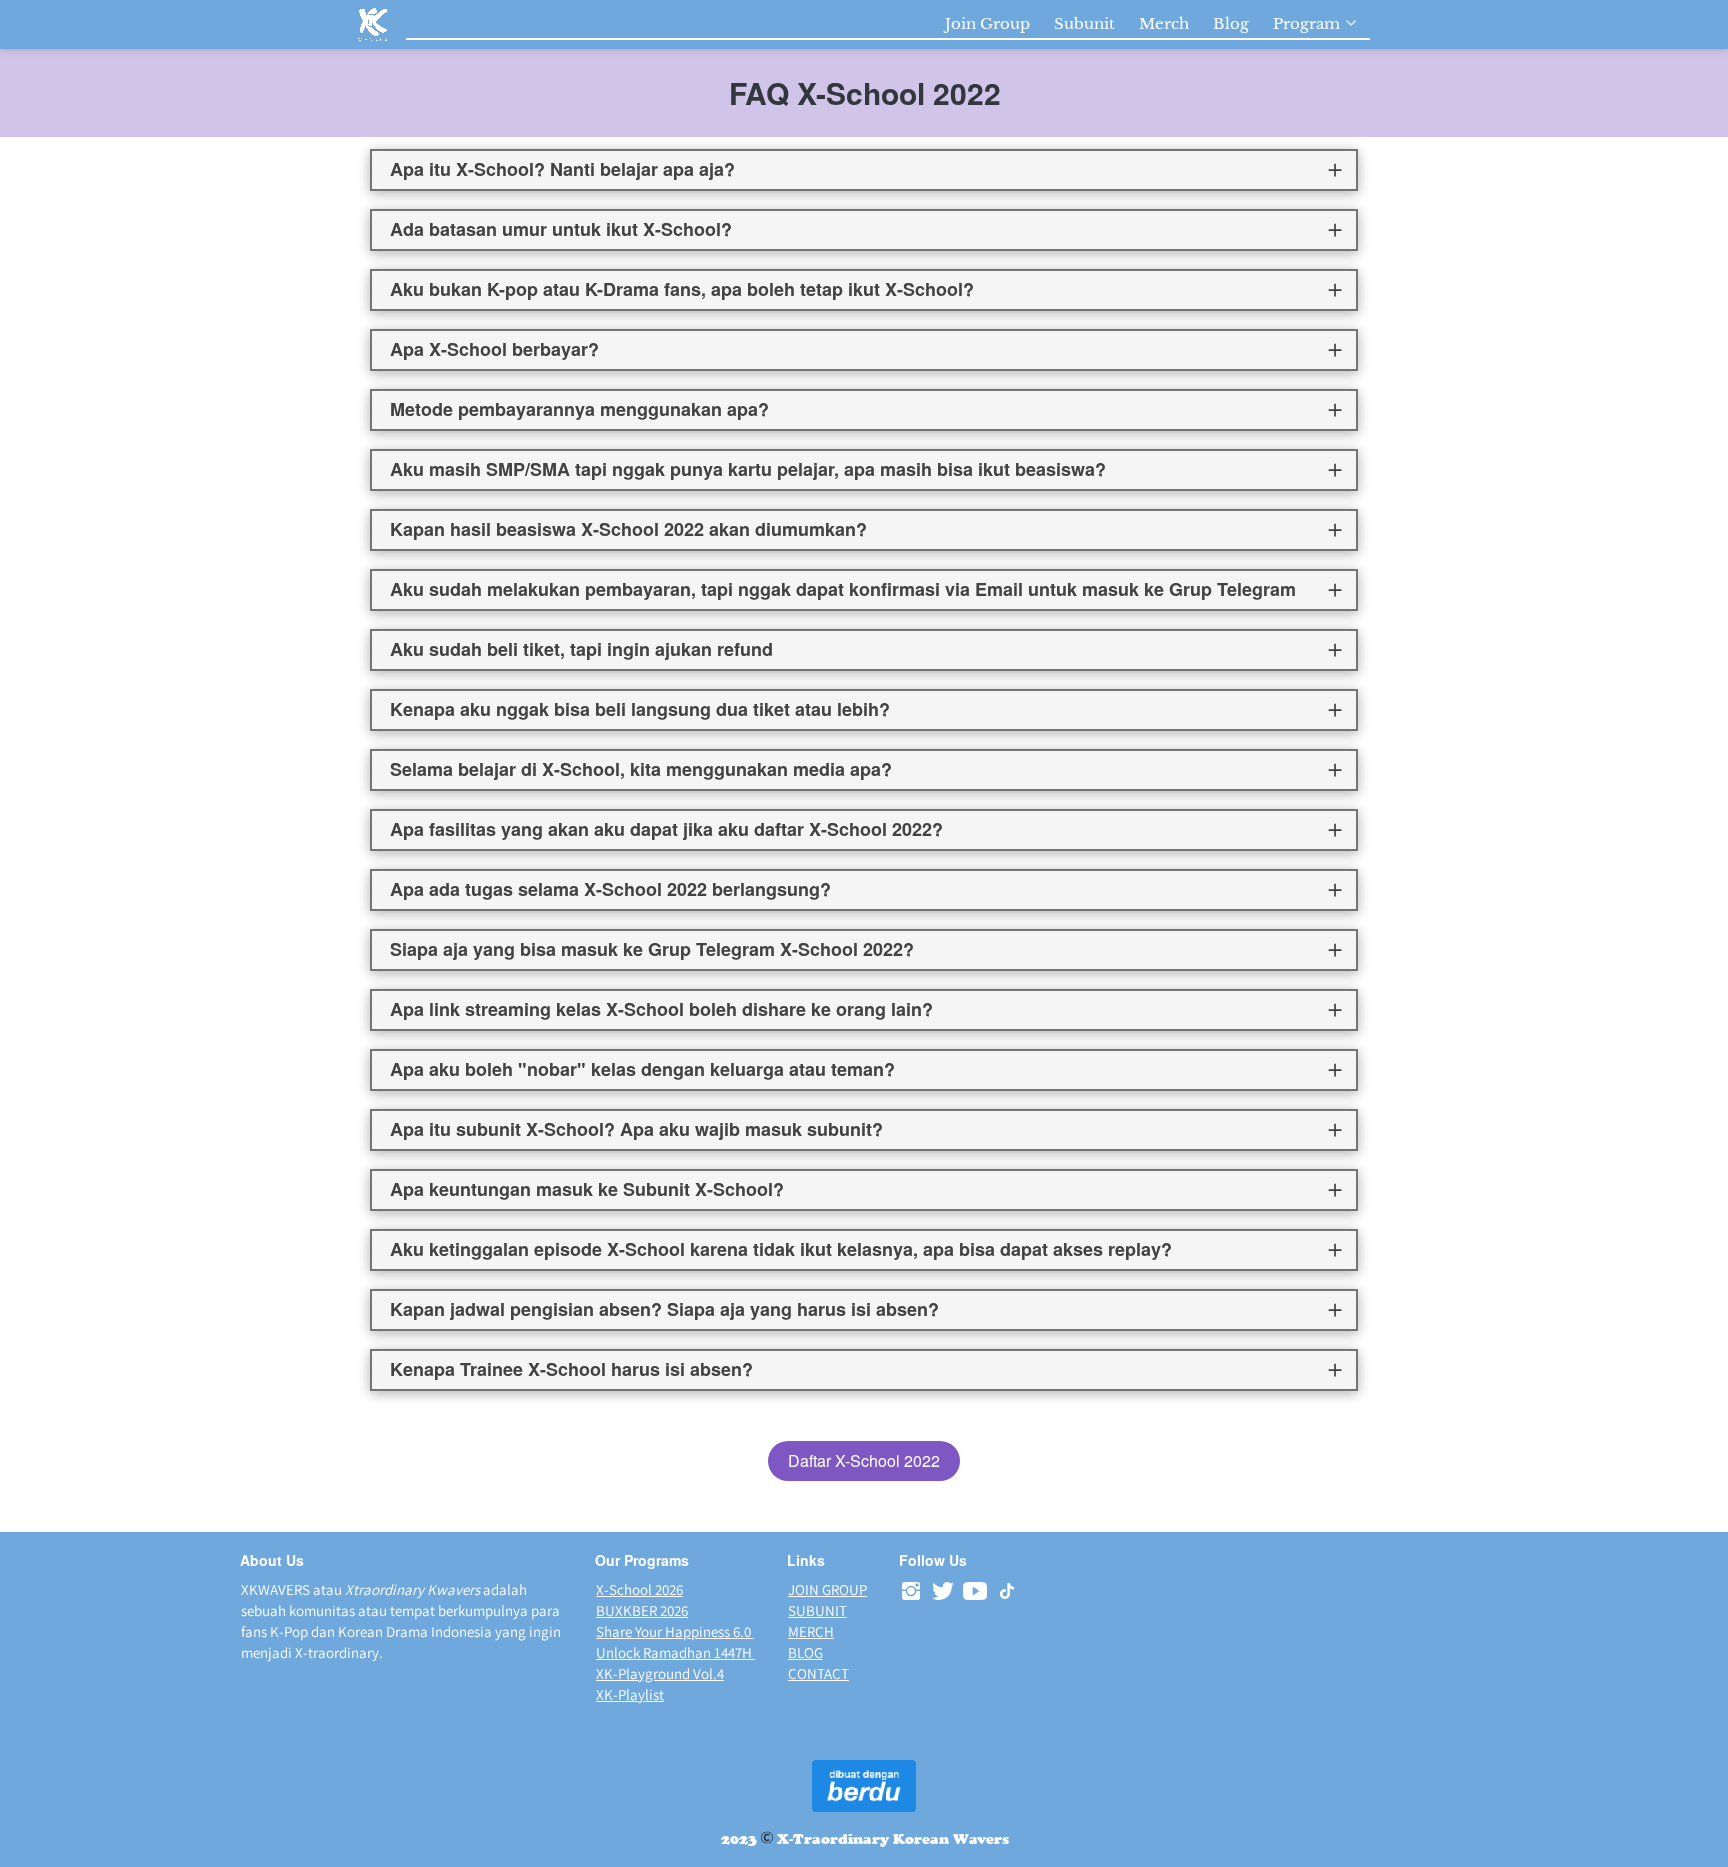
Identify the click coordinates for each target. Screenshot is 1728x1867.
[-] (911, 1591)
